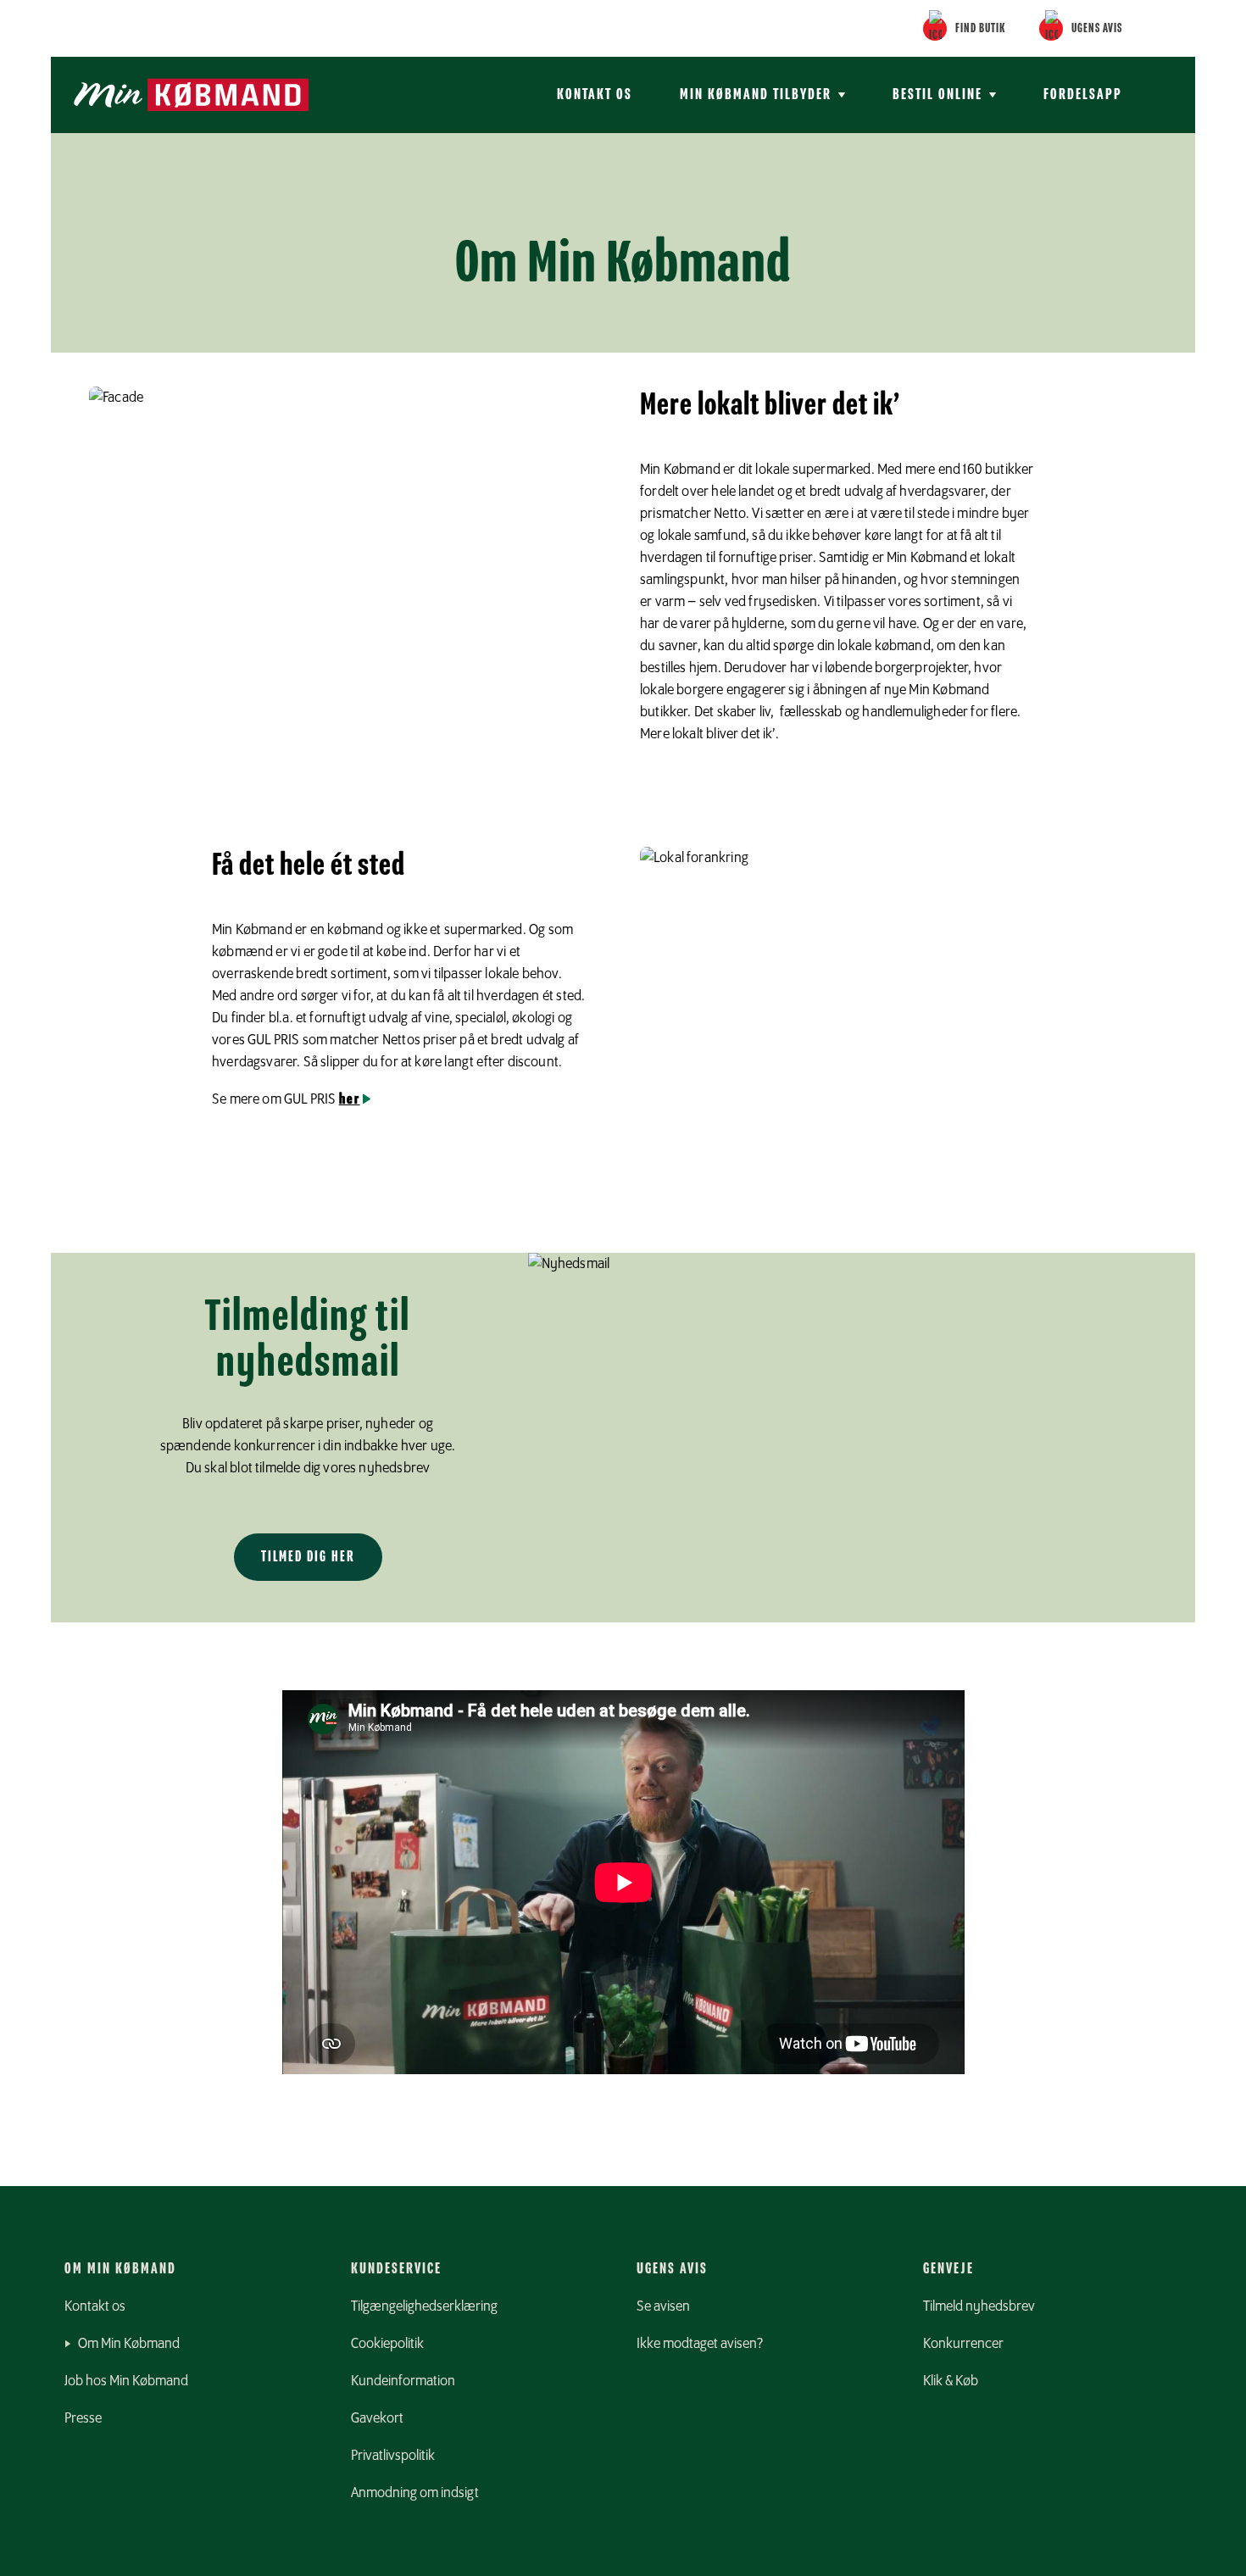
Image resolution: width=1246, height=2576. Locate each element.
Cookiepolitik (387, 2344)
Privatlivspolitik (393, 2456)
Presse (83, 2418)
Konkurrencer (963, 2344)
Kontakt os (595, 95)
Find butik (980, 29)
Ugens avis (1097, 29)
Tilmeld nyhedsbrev (979, 2306)
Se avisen (663, 2306)
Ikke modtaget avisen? (700, 2344)
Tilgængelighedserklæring (424, 2306)
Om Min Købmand (129, 2344)
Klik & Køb (951, 2381)
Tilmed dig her (308, 1557)
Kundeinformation (403, 2381)
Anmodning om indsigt (415, 2493)
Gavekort (377, 2418)
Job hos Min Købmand (126, 2381)
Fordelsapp (1083, 95)
